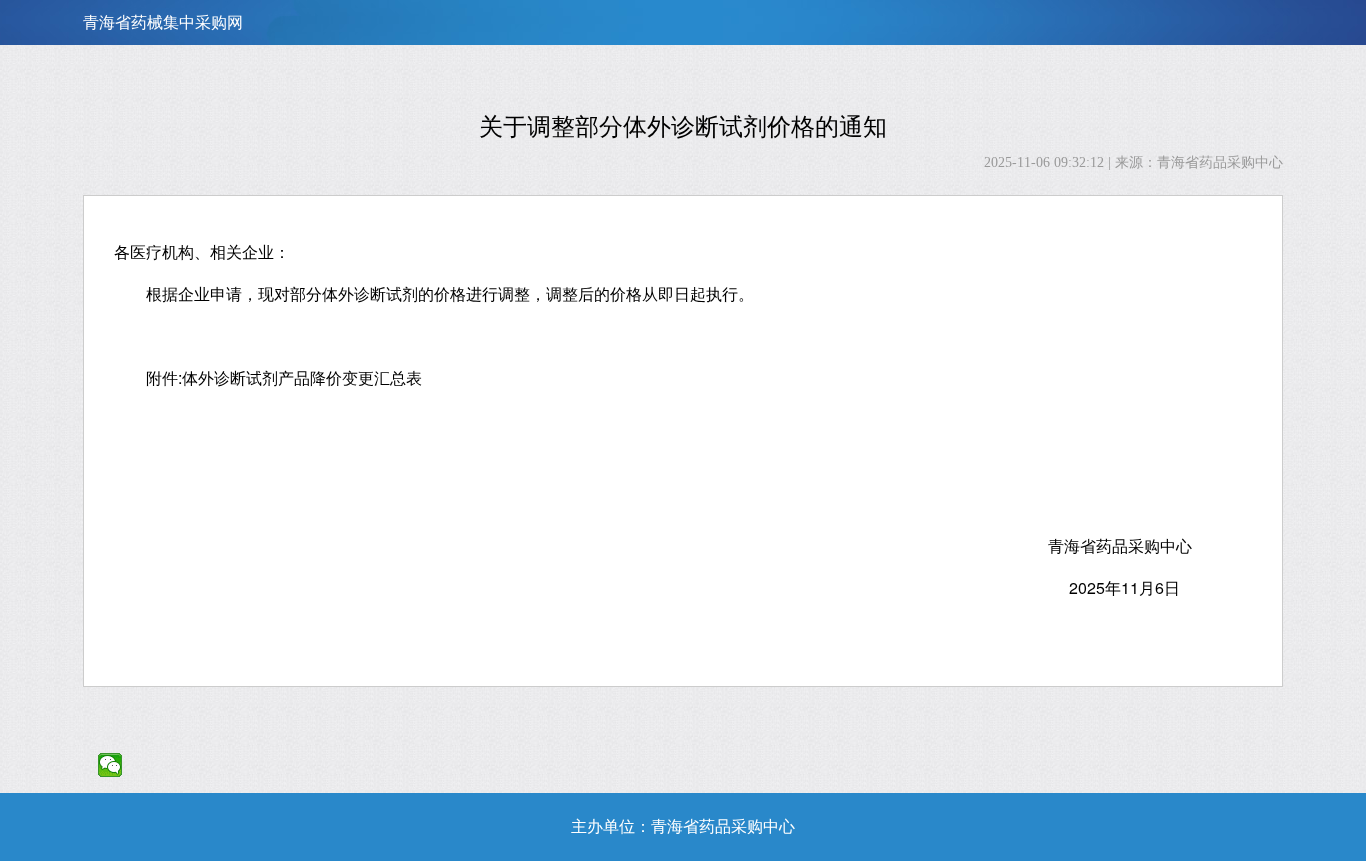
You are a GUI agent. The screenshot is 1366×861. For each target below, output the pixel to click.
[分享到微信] (110, 765)
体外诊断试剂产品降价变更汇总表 (302, 377)
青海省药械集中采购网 (163, 22)
